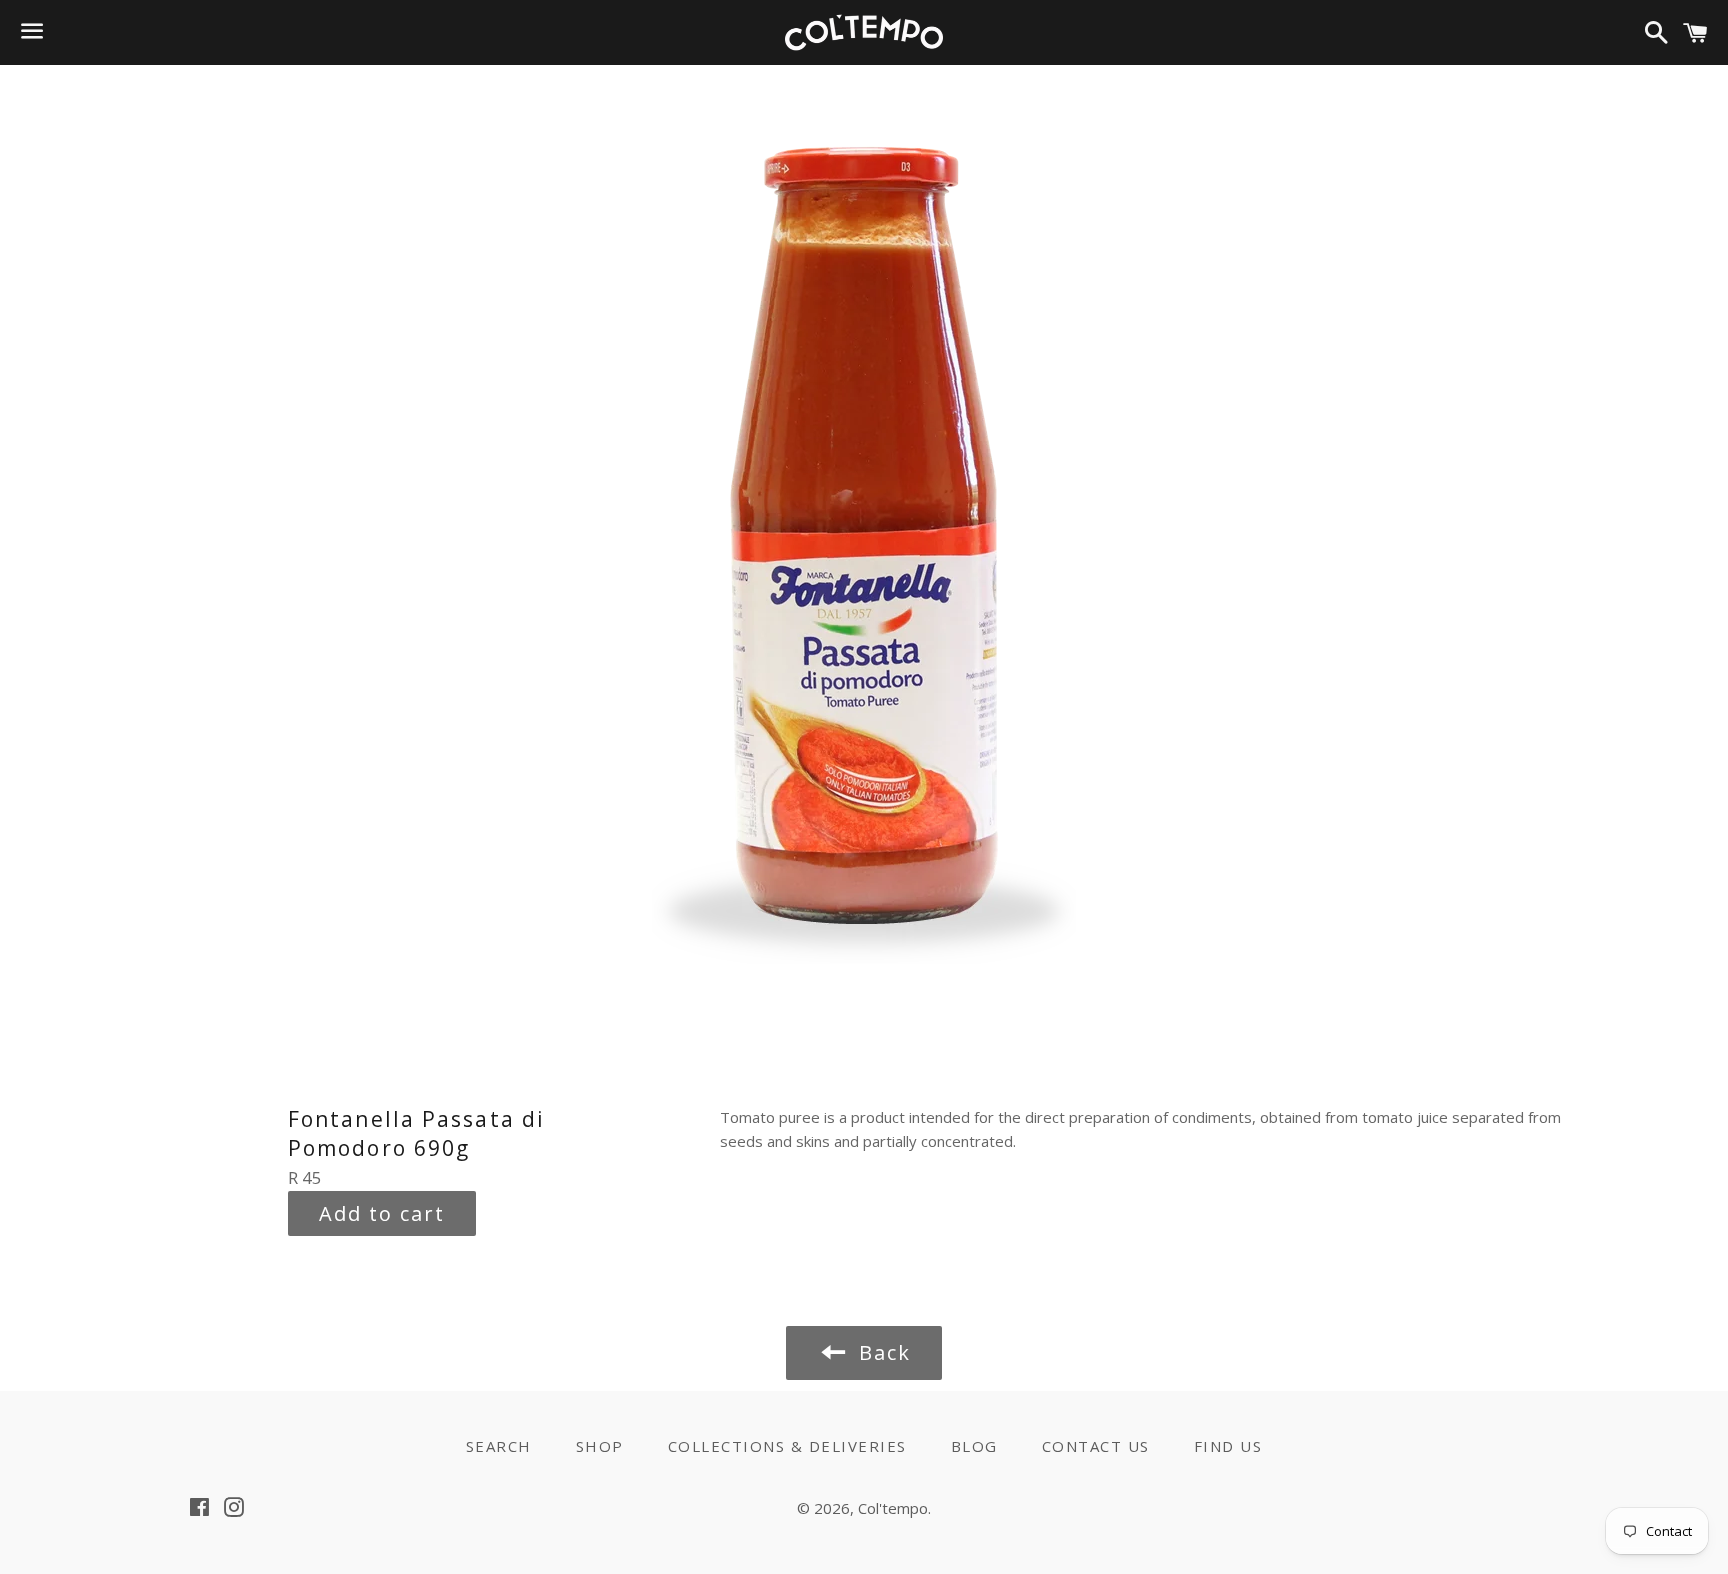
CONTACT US (1096, 1446)
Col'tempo (893, 1508)
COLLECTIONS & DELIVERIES (787, 1446)
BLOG (974, 1446)
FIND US (1228, 1446)
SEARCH (499, 1446)
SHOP (600, 1446)
